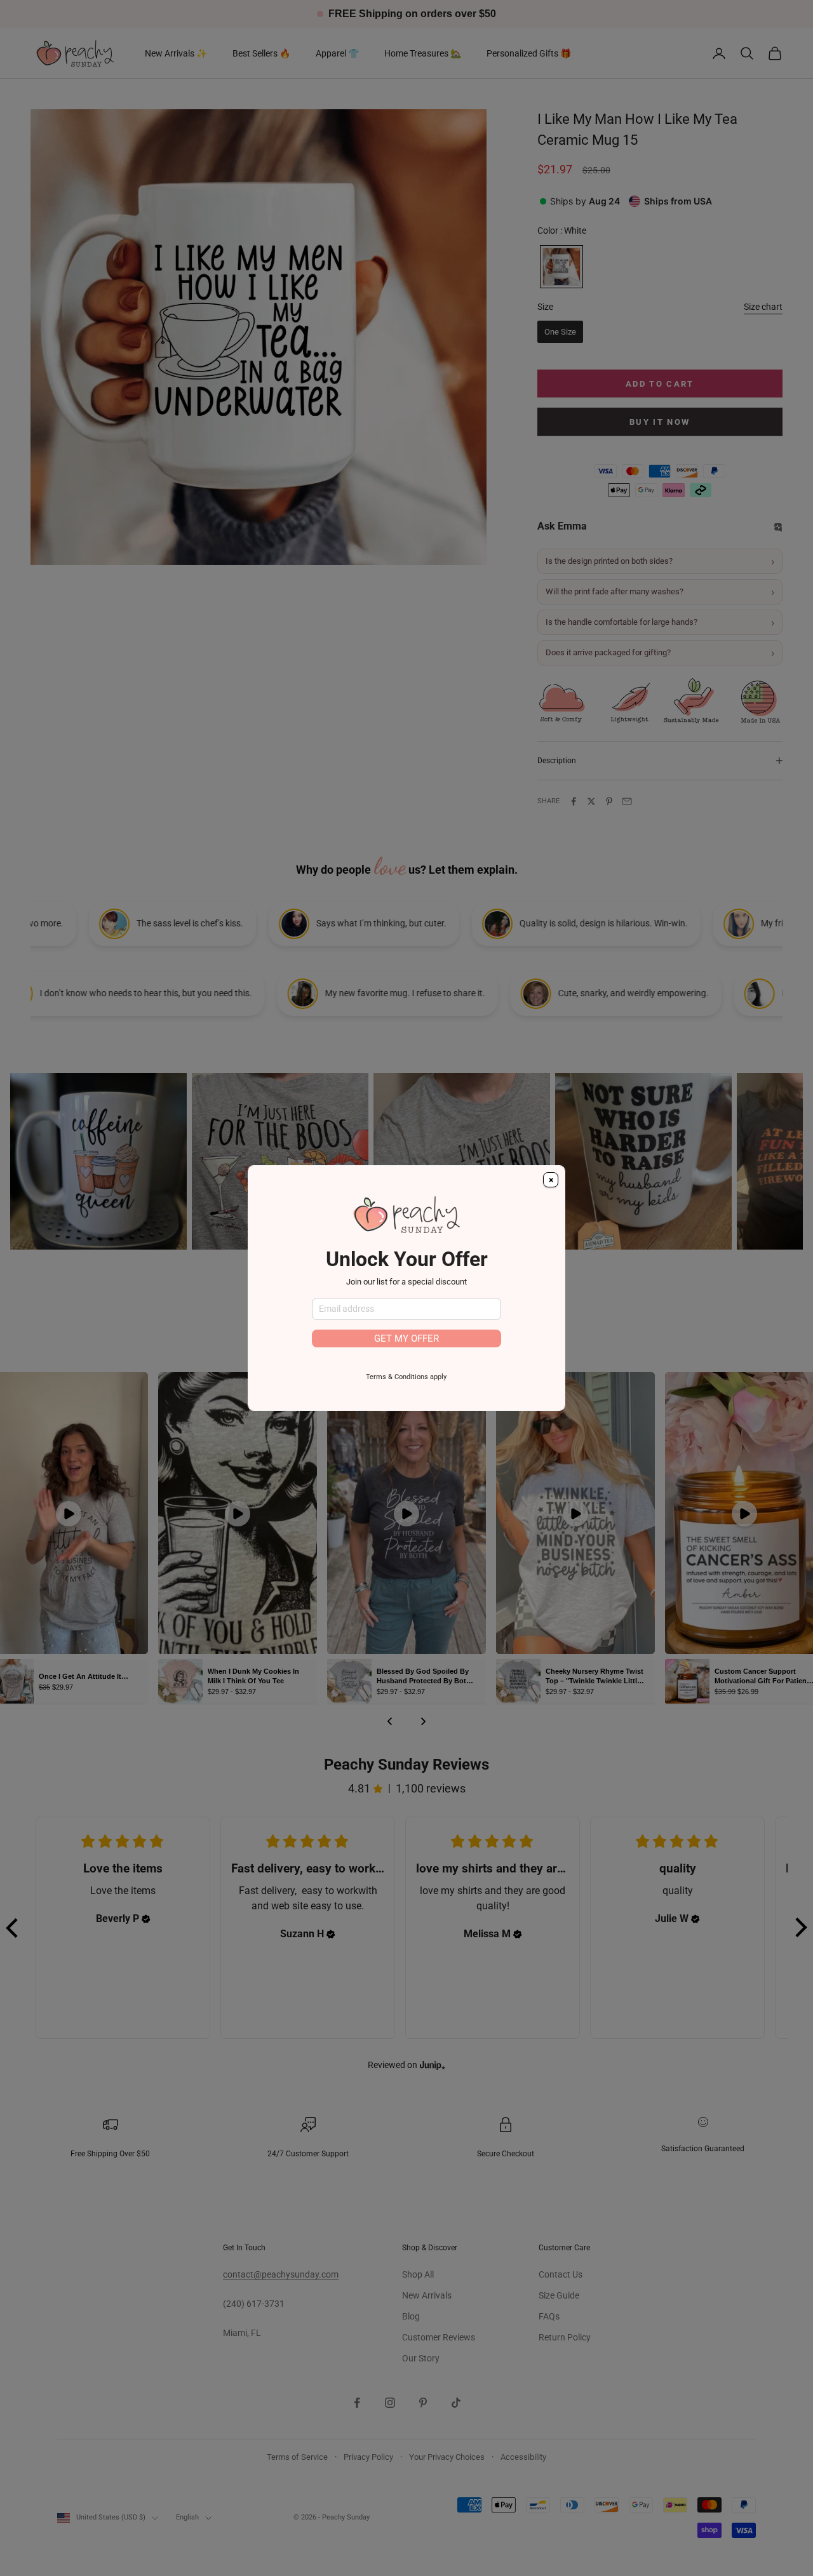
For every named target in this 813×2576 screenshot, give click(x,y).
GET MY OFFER (406, 1338)
